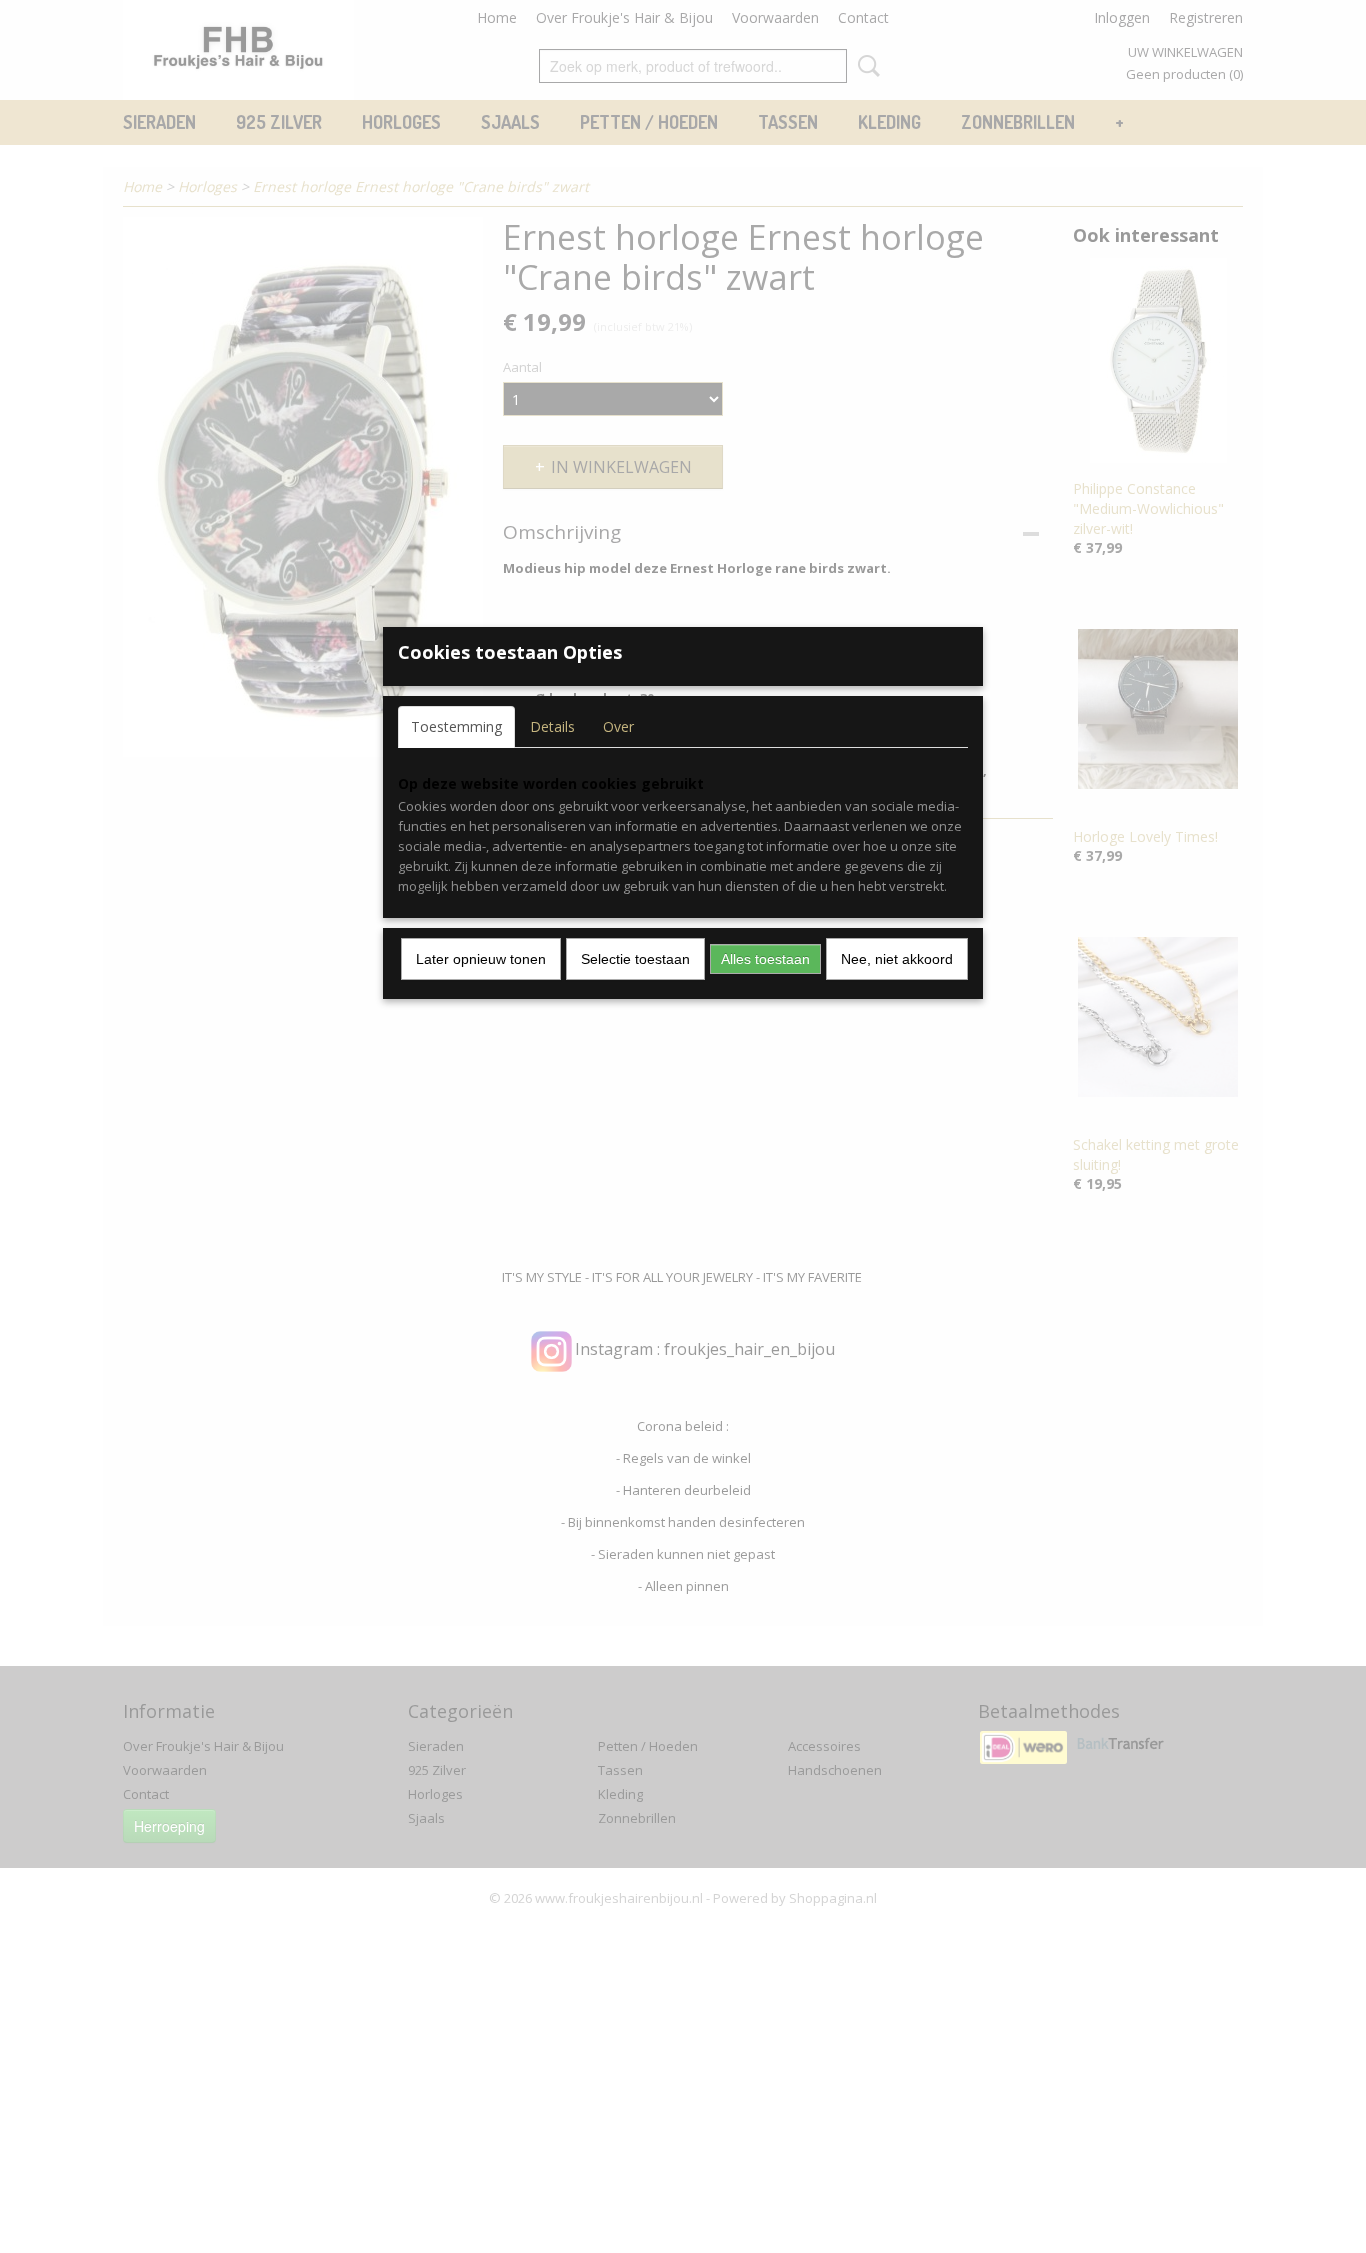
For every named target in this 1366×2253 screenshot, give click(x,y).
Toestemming (456, 726)
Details (552, 726)
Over (618, 726)
